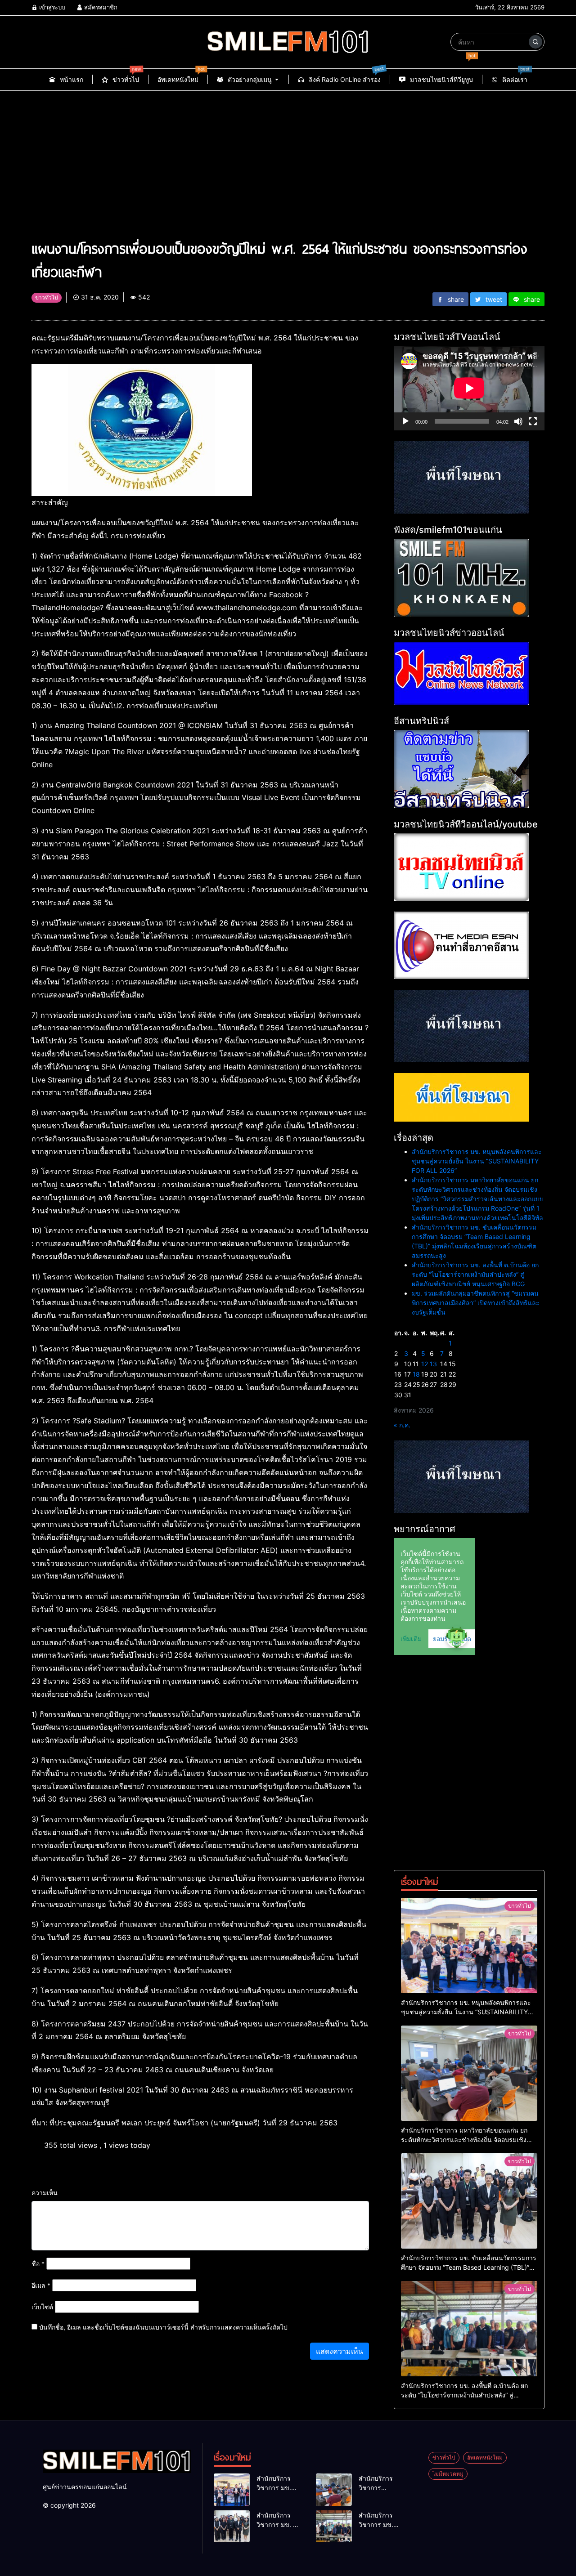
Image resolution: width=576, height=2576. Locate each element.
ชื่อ (38, 2264)
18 (416, 1374)
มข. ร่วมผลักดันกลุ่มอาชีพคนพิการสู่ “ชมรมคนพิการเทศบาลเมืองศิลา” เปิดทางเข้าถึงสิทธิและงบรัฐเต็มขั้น (476, 1303)
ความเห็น (45, 2193)
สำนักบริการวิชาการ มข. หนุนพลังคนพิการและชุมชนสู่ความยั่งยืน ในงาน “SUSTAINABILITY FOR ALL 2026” (477, 1161)
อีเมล (41, 2285)
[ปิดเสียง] (518, 421)
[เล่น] (405, 421)
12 (425, 1364)
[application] (469, 388)
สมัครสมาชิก (100, 7)
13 (433, 1364)
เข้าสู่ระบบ (51, 7)
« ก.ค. (402, 1425)
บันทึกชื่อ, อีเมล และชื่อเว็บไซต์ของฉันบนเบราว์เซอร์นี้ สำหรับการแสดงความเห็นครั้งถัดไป (163, 2327)
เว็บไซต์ (42, 2307)
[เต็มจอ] (533, 421)
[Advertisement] (288, 158)
